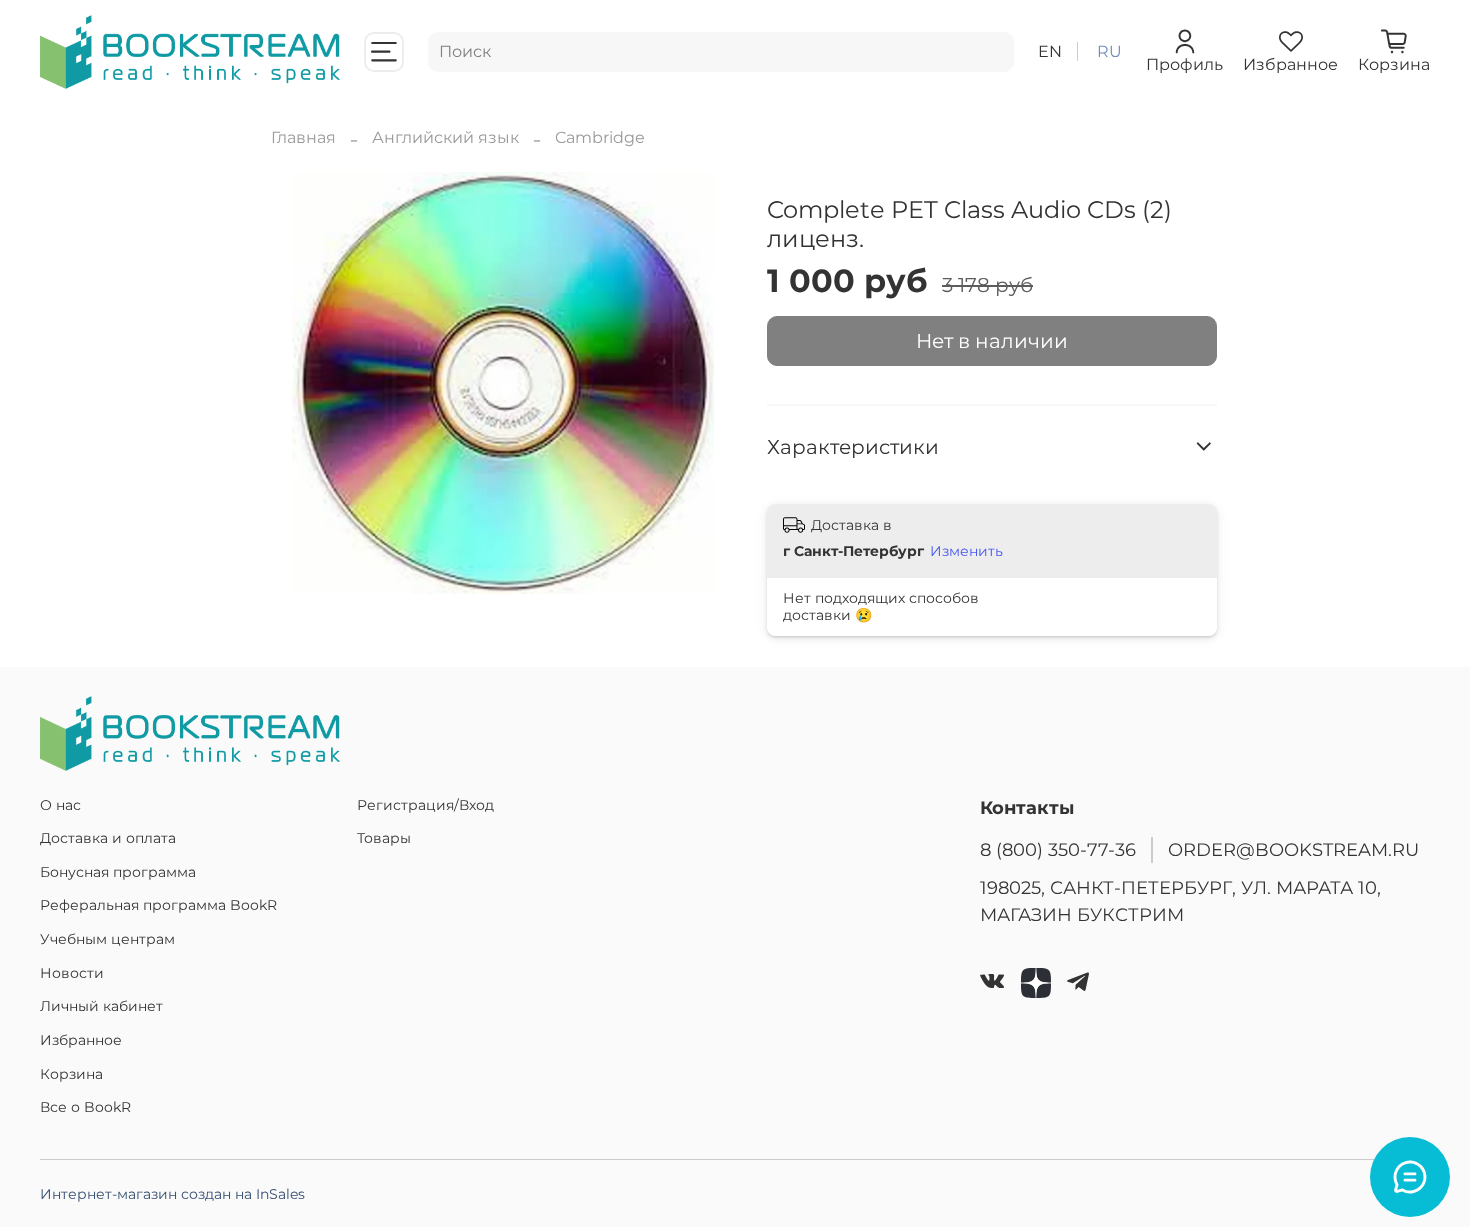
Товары (384, 838)
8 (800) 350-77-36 (1058, 849)
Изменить (966, 551)
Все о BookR (85, 1107)
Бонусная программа (118, 872)
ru (1109, 51)
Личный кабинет (101, 1006)
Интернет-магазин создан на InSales (172, 1194)
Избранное (81, 1040)
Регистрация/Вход (425, 805)
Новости (72, 973)
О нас (60, 805)
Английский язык (445, 137)
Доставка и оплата (108, 838)
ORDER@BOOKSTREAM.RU (1293, 849)
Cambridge (600, 137)
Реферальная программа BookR (158, 905)
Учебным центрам (107, 939)
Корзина (71, 1074)
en (1050, 51)
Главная (303, 137)
